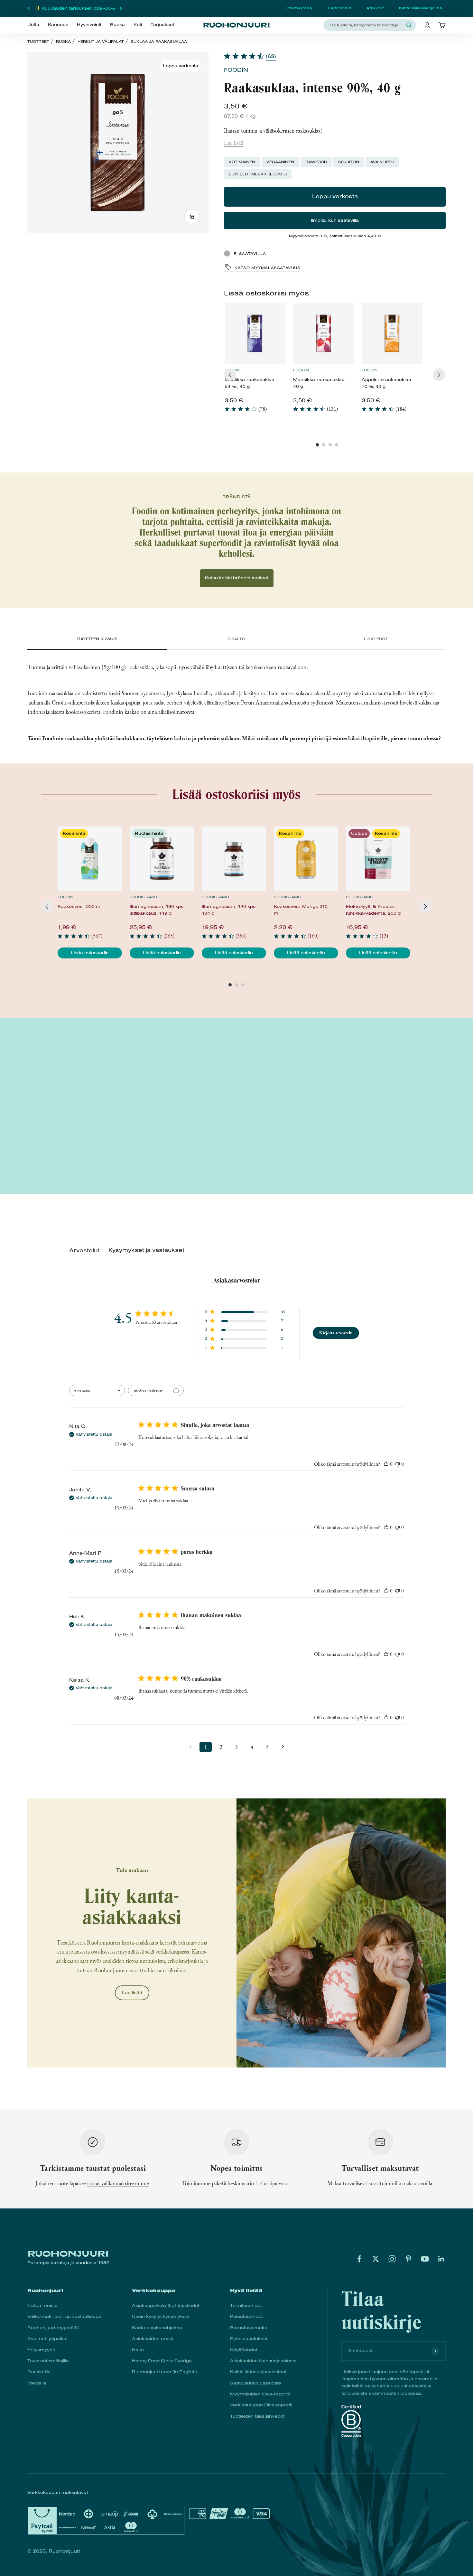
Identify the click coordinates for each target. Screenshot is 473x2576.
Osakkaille (39, 2372)
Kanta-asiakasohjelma (420, 8)
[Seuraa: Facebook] (359, 2259)
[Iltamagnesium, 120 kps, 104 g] (234, 859)
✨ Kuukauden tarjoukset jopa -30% (75, 8)
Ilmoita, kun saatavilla (335, 220)
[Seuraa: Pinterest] (408, 2259)
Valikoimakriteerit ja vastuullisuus (64, 2316)
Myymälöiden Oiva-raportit (260, 2394)
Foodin (236, 70)
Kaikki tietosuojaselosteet (258, 2372)
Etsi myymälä (299, 8)
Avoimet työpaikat (47, 2339)
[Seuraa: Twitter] (376, 2259)
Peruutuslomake (249, 2328)
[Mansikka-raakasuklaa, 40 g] (324, 334)
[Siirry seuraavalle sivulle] (283, 1747)
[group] (255, 361)
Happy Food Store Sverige (162, 2361)
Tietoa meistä (42, 2305)
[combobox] (366, 25)
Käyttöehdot (244, 2350)
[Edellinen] (28, 8)
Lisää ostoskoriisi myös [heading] (266, 293)
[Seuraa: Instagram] (392, 2259)
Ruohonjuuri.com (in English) (165, 2372)
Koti (138, 25)
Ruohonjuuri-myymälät (53, 2328)
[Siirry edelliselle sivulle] (190, 1747)
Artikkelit (375, 8)
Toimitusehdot (246, 2305)
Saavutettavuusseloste (256, 2383)
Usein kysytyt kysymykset (161, 2316)
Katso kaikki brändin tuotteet (237, 578)
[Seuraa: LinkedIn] (441, 2259)
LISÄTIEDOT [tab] (376, 639)
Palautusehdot (246, 2316)
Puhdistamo (143, 897)
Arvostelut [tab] (84, 1251)
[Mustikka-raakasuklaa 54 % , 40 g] (255, 334)
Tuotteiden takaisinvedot (257, 2416)
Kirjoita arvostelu (336, 1333)
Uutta (33, 25)
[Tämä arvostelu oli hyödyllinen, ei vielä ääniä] (386, 1464)
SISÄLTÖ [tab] (236, 639)
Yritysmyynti (41, 2350)
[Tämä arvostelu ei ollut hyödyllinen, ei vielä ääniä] (397, 1464)
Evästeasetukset (249, 2339)
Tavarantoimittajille (48, 2361)
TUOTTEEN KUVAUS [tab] (97, 639)
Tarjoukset (162, 25)
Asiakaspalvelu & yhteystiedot (166, 2305)
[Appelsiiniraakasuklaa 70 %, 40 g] (392, 334)
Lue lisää (233, 143)
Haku (138, 2350)
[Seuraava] (121, 8)
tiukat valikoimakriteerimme (118, 2183)
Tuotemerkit (339, 8)
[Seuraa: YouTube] (425, 2259)
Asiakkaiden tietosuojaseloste (263, 2361)
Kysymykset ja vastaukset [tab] (146, 1250)
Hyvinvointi (89, 25)
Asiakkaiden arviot (153, 2339)
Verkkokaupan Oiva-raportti (261, 2405)
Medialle (37, 2383)
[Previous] (230, 375)
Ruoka (117, 25)
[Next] (439, 375)
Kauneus (58, 25)
